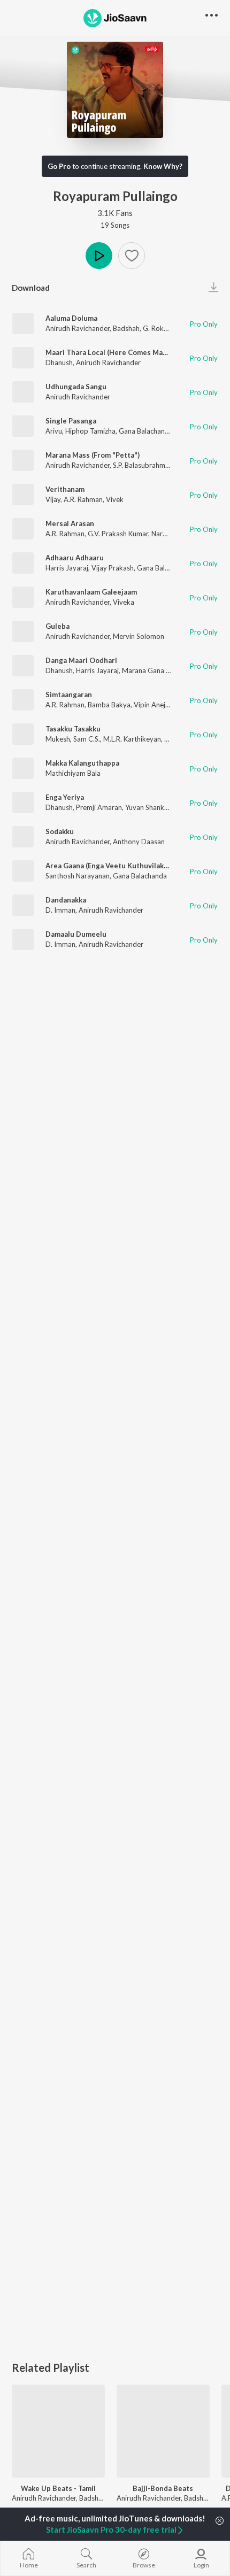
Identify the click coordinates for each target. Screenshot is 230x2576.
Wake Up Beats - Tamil (58, 2488)
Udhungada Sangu (76, 387)
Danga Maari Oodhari (81, 660)
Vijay (53, 499)
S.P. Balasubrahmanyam (149, 465)
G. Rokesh (159, 328)
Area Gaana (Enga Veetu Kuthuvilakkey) (112, 866)
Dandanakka (66, 900)
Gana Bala (153, 568)
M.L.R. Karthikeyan (132, 739)
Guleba (57, 626)
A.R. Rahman (83, 499)
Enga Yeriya (65, 797)
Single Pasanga (71, 421)
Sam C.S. (87, 739)
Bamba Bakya (109, 705)
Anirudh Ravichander (78, 328)
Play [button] (99, 256)
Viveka (124, 602)
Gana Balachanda (146, 431)
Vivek (115, 499)
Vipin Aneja (151, 705)
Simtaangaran (69, 695)
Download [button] (31, 288)
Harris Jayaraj (67, 568)
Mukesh (58, 739)
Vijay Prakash (113, 568)
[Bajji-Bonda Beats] (163, 2431)
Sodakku (60, 831)
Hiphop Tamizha (90, 431)
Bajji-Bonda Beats (163, 2488)
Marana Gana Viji (149, 670)
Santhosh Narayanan (78, 876)
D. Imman (60, 910)
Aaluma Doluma (71, 318)
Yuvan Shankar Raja (155, 807)
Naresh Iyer (169, 534)
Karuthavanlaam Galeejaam (91, 592)
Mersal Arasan (70, 523)
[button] (132, 256)
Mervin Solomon (139, 636)
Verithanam (65, 489)
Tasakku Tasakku (73, 729)
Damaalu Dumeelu (76, 934)
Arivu (54, 431)
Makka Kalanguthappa (82, 763)
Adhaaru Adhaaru (75, 558)
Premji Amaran (99, 807)
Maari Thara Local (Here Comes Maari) (110, 352)
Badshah (126, 328)
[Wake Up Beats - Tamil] (58, 2431)
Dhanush (59, 363)
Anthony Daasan (139, 842)
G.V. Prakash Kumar (118, 534)
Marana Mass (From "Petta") (93, 455)
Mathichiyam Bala (73, 773)
